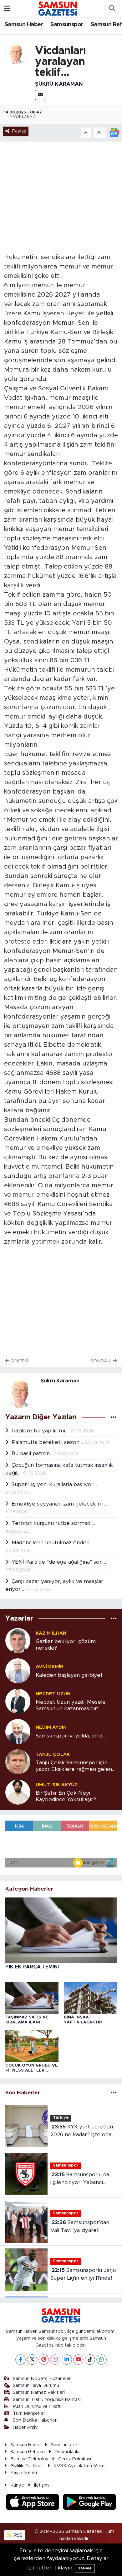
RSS (18, 2535)
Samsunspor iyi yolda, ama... (70, 1736)
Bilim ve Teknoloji (29, 2459)
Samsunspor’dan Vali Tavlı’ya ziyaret (80, 2226)
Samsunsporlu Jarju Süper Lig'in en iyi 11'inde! (83, 2274)
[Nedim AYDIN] (18, 1731)
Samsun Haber (24, 25)
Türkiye (61, 2118)
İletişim (41, 2485)
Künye (17, 2485)
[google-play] (90, 2503)
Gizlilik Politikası (27, 2466)
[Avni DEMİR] (18, 1671)
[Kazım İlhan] (18, 1640)
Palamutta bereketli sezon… (48, 1442)
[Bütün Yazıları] (114, 1417)
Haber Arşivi (26, 2427)
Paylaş (19, 131)
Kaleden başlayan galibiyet (69, 1675)
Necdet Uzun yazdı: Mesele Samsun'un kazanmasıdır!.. (71, 1705)
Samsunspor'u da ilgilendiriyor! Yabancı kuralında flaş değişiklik (80, 2179)
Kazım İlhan (51, 1633)
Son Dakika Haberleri (35, 2420)
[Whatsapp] (102, 2360)
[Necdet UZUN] (18, 1701)
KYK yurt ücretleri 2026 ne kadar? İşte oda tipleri (82, 2131)
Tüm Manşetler (29, 2413)
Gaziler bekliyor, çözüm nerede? (66, 1645)
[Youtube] (78, 2360)
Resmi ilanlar (68, 2452)
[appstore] (33, 2503)
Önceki (19, 1361)
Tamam (85, 2568)
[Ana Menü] (7, 9)
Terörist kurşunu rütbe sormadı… (53, 1523)
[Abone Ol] (114, 132)
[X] (32, 2360)
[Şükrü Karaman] (16, 53)
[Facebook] (20, 2360)
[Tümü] (114, 1619)
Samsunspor (67, 25)
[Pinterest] (44, 2360)
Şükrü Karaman (59, 84)
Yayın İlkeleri (24, 2473)
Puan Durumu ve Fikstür (38, 2406)
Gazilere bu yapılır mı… (41, 1431)
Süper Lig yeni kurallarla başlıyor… (54, 1484)
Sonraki (102, 1361)
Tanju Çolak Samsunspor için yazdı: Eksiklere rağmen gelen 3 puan (76, 1766)
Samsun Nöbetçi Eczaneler (42, 2379)
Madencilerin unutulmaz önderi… (52, 1543)
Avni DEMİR (49, 1667)
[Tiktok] (90, 2360)
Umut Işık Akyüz (57, 1785)
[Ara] (112, 9)
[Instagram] (55, 2360)
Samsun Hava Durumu (36, 2386)
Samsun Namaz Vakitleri (39, 2392)
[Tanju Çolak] (18, 1762)
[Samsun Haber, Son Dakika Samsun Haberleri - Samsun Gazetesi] (58, 8)
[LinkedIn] (67, 2360)
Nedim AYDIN (51, 1727)
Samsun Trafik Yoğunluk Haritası (47, 2400)
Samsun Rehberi (28, 2452)
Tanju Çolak (53, 1754)
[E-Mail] (40, 95)
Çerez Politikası (75, 2459)
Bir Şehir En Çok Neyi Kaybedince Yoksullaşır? (66, 1796)
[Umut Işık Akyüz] (18, 1792)
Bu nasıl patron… (33, 1453)
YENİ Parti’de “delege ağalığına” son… (59, 1562)
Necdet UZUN (53, 1694)
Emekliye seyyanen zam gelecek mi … (60, 1504)
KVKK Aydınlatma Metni (79, 2466)
